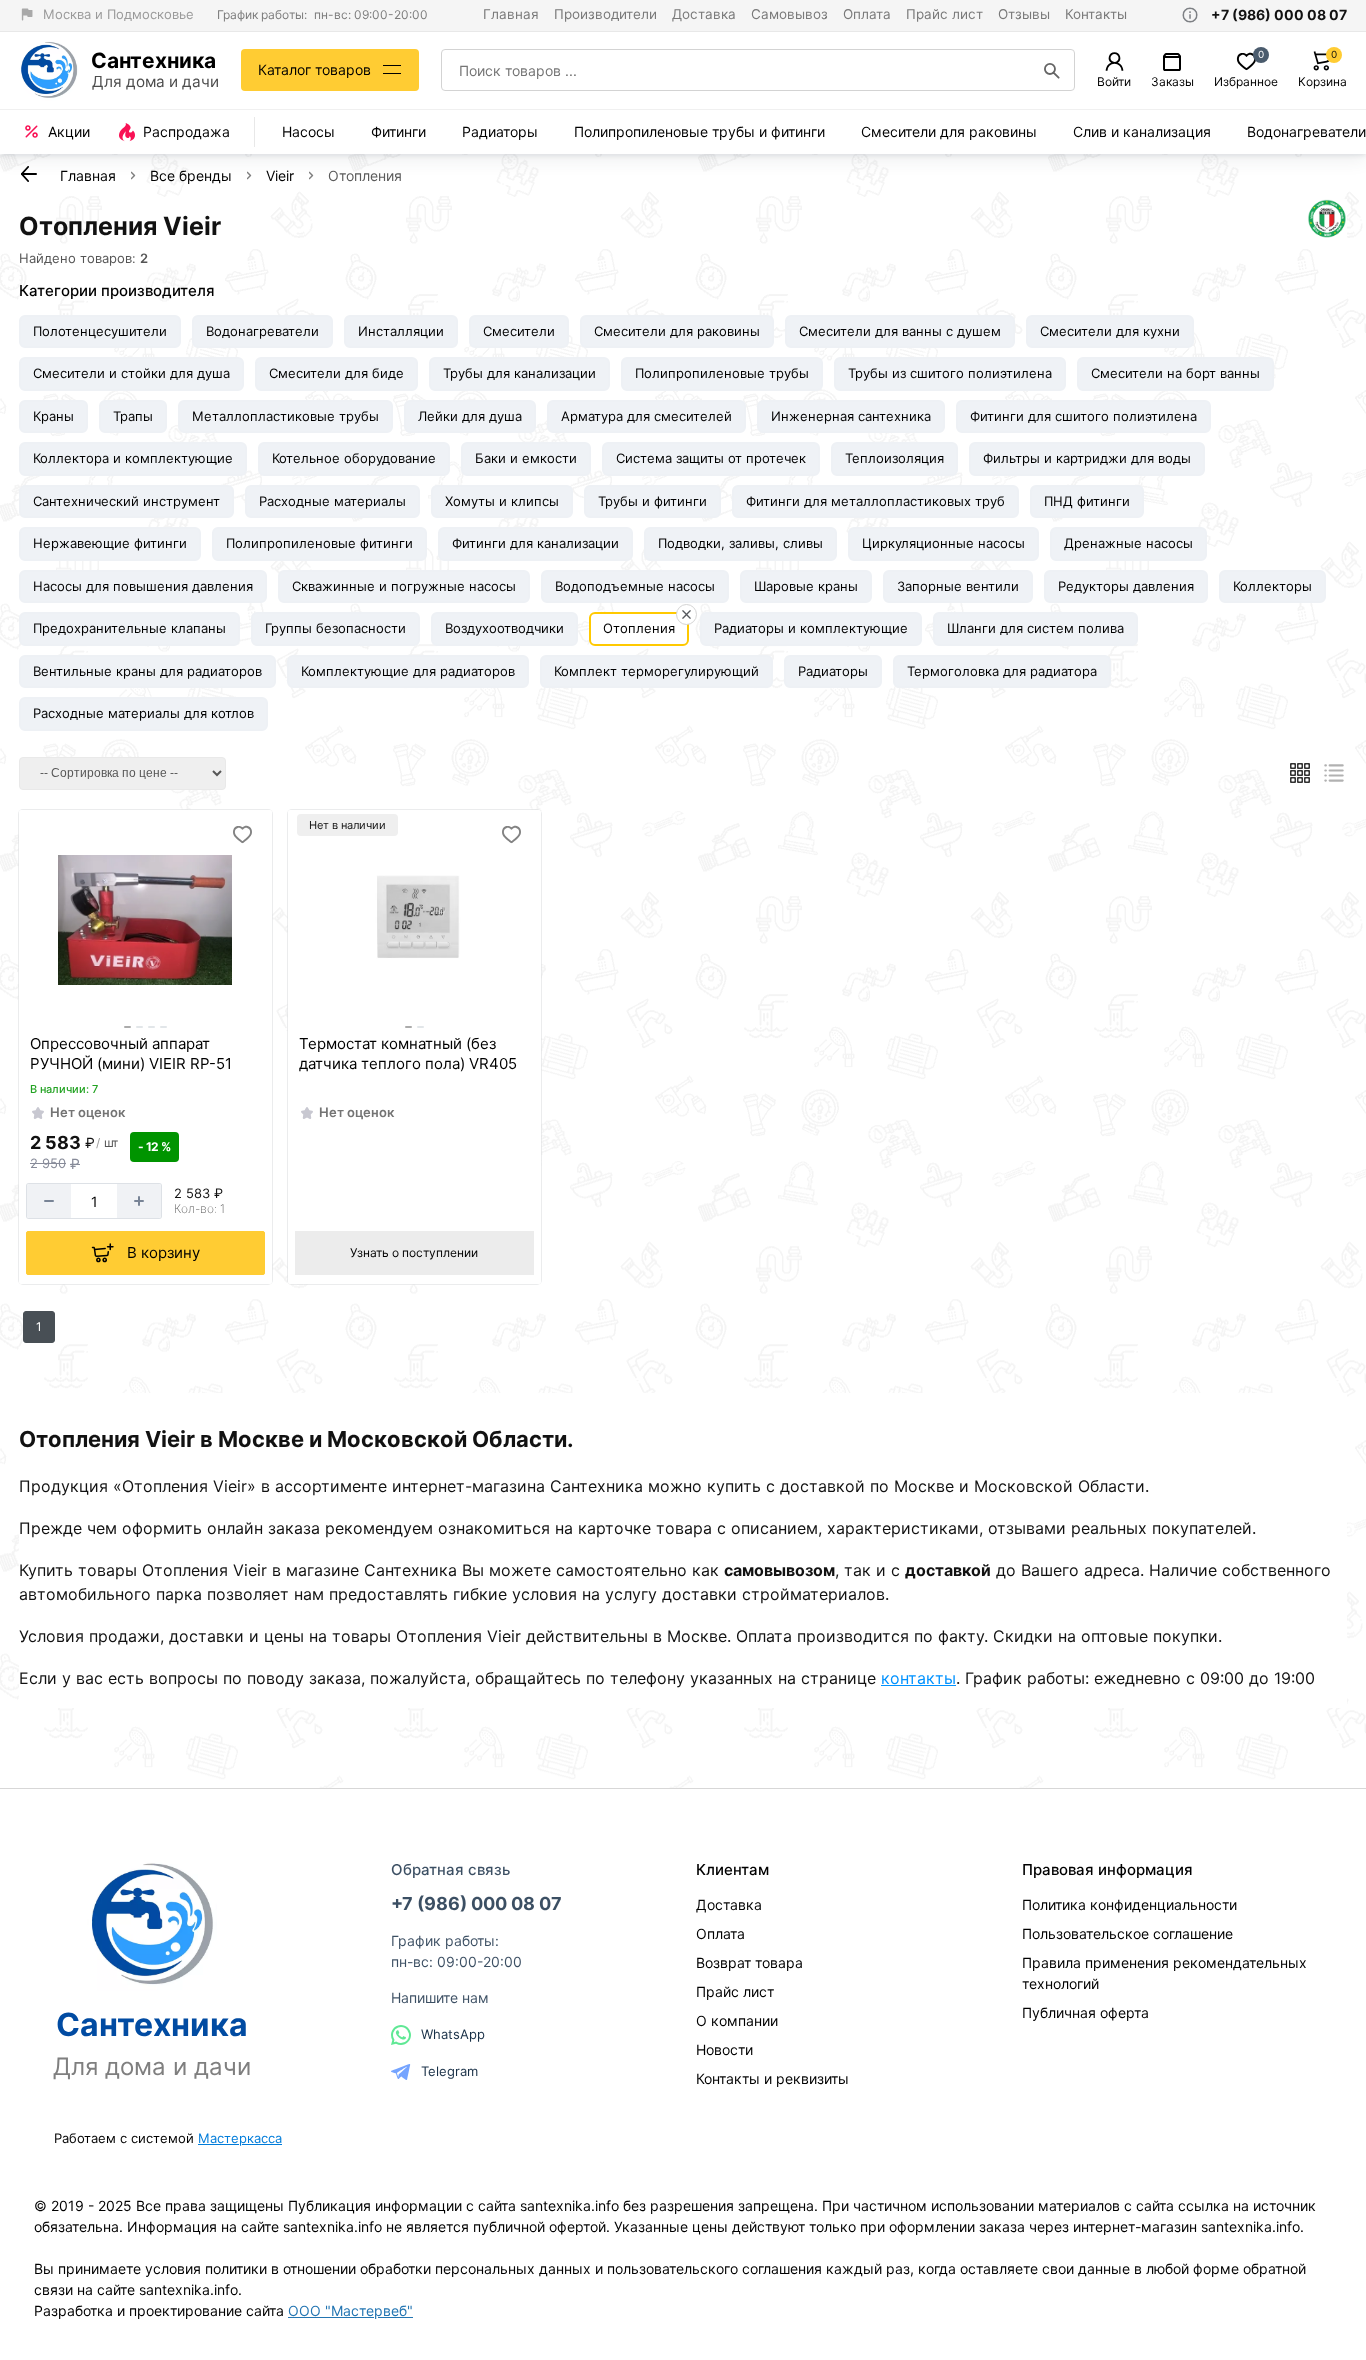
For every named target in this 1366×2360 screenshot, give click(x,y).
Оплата (867, 14)
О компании (737, 2020)
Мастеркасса (240, 2138)
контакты (918, 1678)
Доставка (704, 14)
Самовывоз (789, 14)
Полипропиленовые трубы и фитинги (699, 131)
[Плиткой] (1300, 773)
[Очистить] (686, 614)
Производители (605, 14)
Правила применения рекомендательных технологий (1164, 1973)
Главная (511, 14)
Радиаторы (500, 131)
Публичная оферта (1085, 2012)
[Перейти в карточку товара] (145, 920)
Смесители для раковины (949, 131)
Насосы (308, 131)
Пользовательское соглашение (1127, 1933)
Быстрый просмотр (147, 1000)
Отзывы (1024, 14)
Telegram (449, 2071)
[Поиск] (1052, 70)
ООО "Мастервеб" (350, 2310)
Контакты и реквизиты (772, 2078)
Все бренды (191, 175)
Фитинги (398, 131)
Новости (724, 2049)
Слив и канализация (1142, 131)
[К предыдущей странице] (29, 174)
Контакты (1096, 14)
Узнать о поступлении (414, 1252)
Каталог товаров (314, 69)
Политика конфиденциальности (1129, 1904)
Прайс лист (944, 14)
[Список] (1334, 773)
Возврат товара (749, 1962)
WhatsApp (453, 2034)
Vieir (280, 175)
